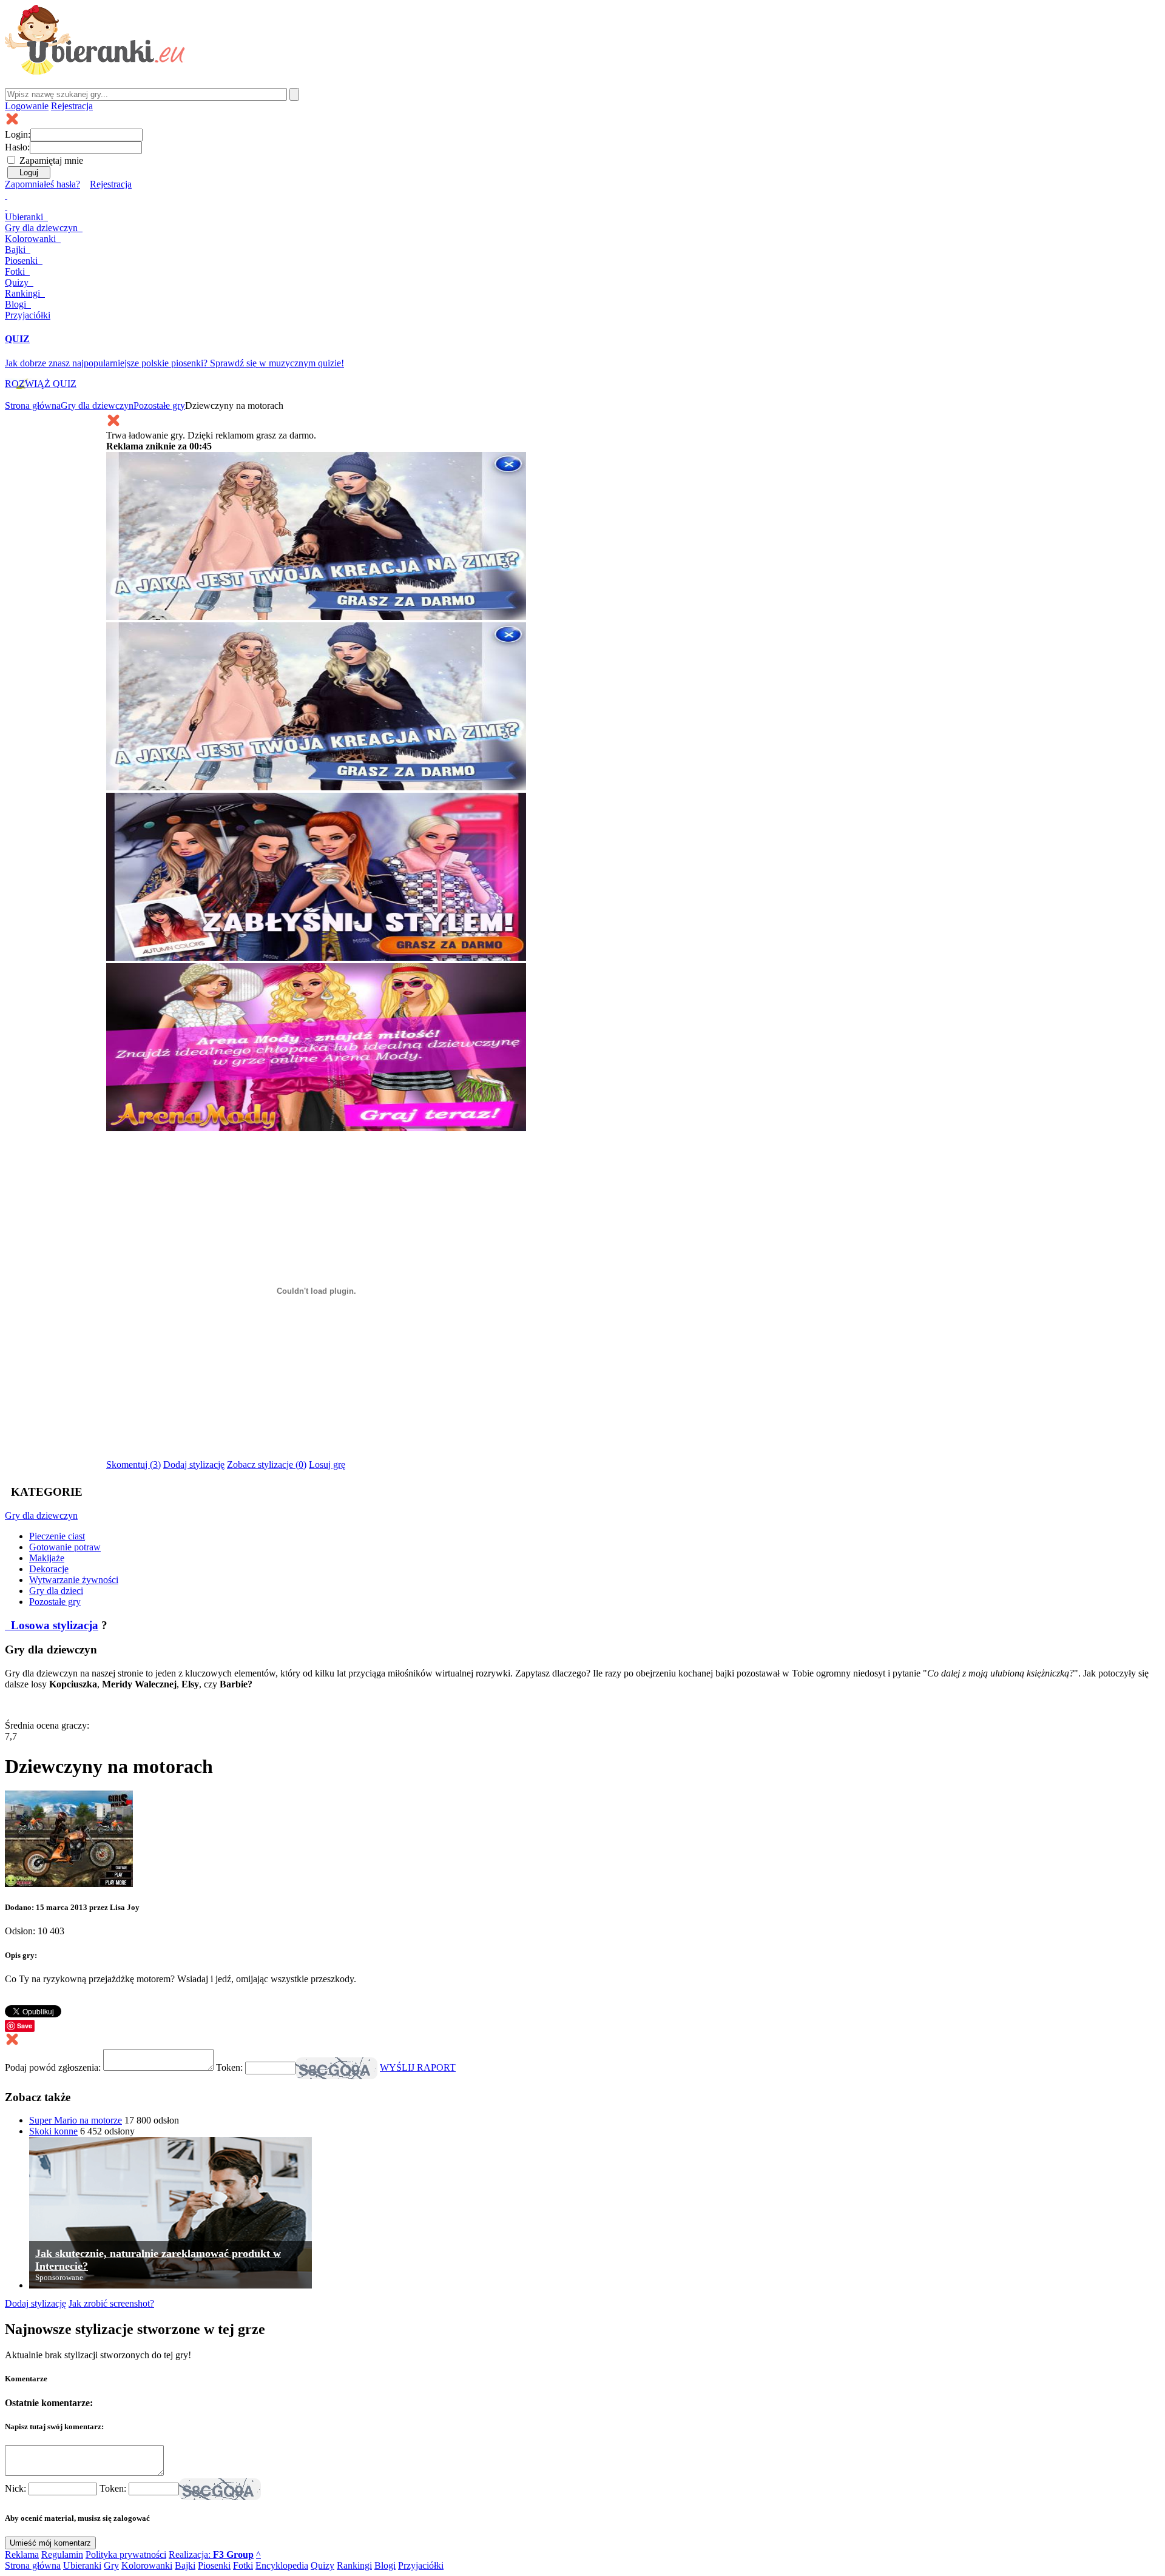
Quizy (18, 282)
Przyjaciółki (28, 315)
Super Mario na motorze (76, 2120)
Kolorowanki (32, 239)
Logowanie (27, 106)
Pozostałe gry (159, 405)
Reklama (22, 2554)
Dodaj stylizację (194, 1465)
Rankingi (24, 293)
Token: (231, 2067)
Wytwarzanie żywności (74, 1580)
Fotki (16, 271)
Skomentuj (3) (133, 1465)
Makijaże (47, 1558)
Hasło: (17, 147)
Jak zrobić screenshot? (111, 2303)
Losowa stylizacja (53, 1625)
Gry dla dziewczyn (97, 405)
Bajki (185, 2565)
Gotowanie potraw (65, 1547)
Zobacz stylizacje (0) (267, 1465)
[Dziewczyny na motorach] (69, 1884)
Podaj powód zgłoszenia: (54, 2067)
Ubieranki (25, 217)
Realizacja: (211, 2554)
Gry (41, 228)
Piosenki (22, 261)
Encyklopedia (282, 2565)
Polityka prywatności (126, 2554)
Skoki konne (53, 2131)
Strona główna (33, 405)
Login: (18, 134)
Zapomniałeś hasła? (42, 184)
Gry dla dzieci (56, 1591)
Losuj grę (327, 1465)
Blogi (17, 304)
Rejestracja (72, 106)
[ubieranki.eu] (95, 71)
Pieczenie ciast (57, 1536)
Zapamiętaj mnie (51, 160)
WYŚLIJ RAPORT (418, 2067)
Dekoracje (49, 1569)
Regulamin (62, 2554)
